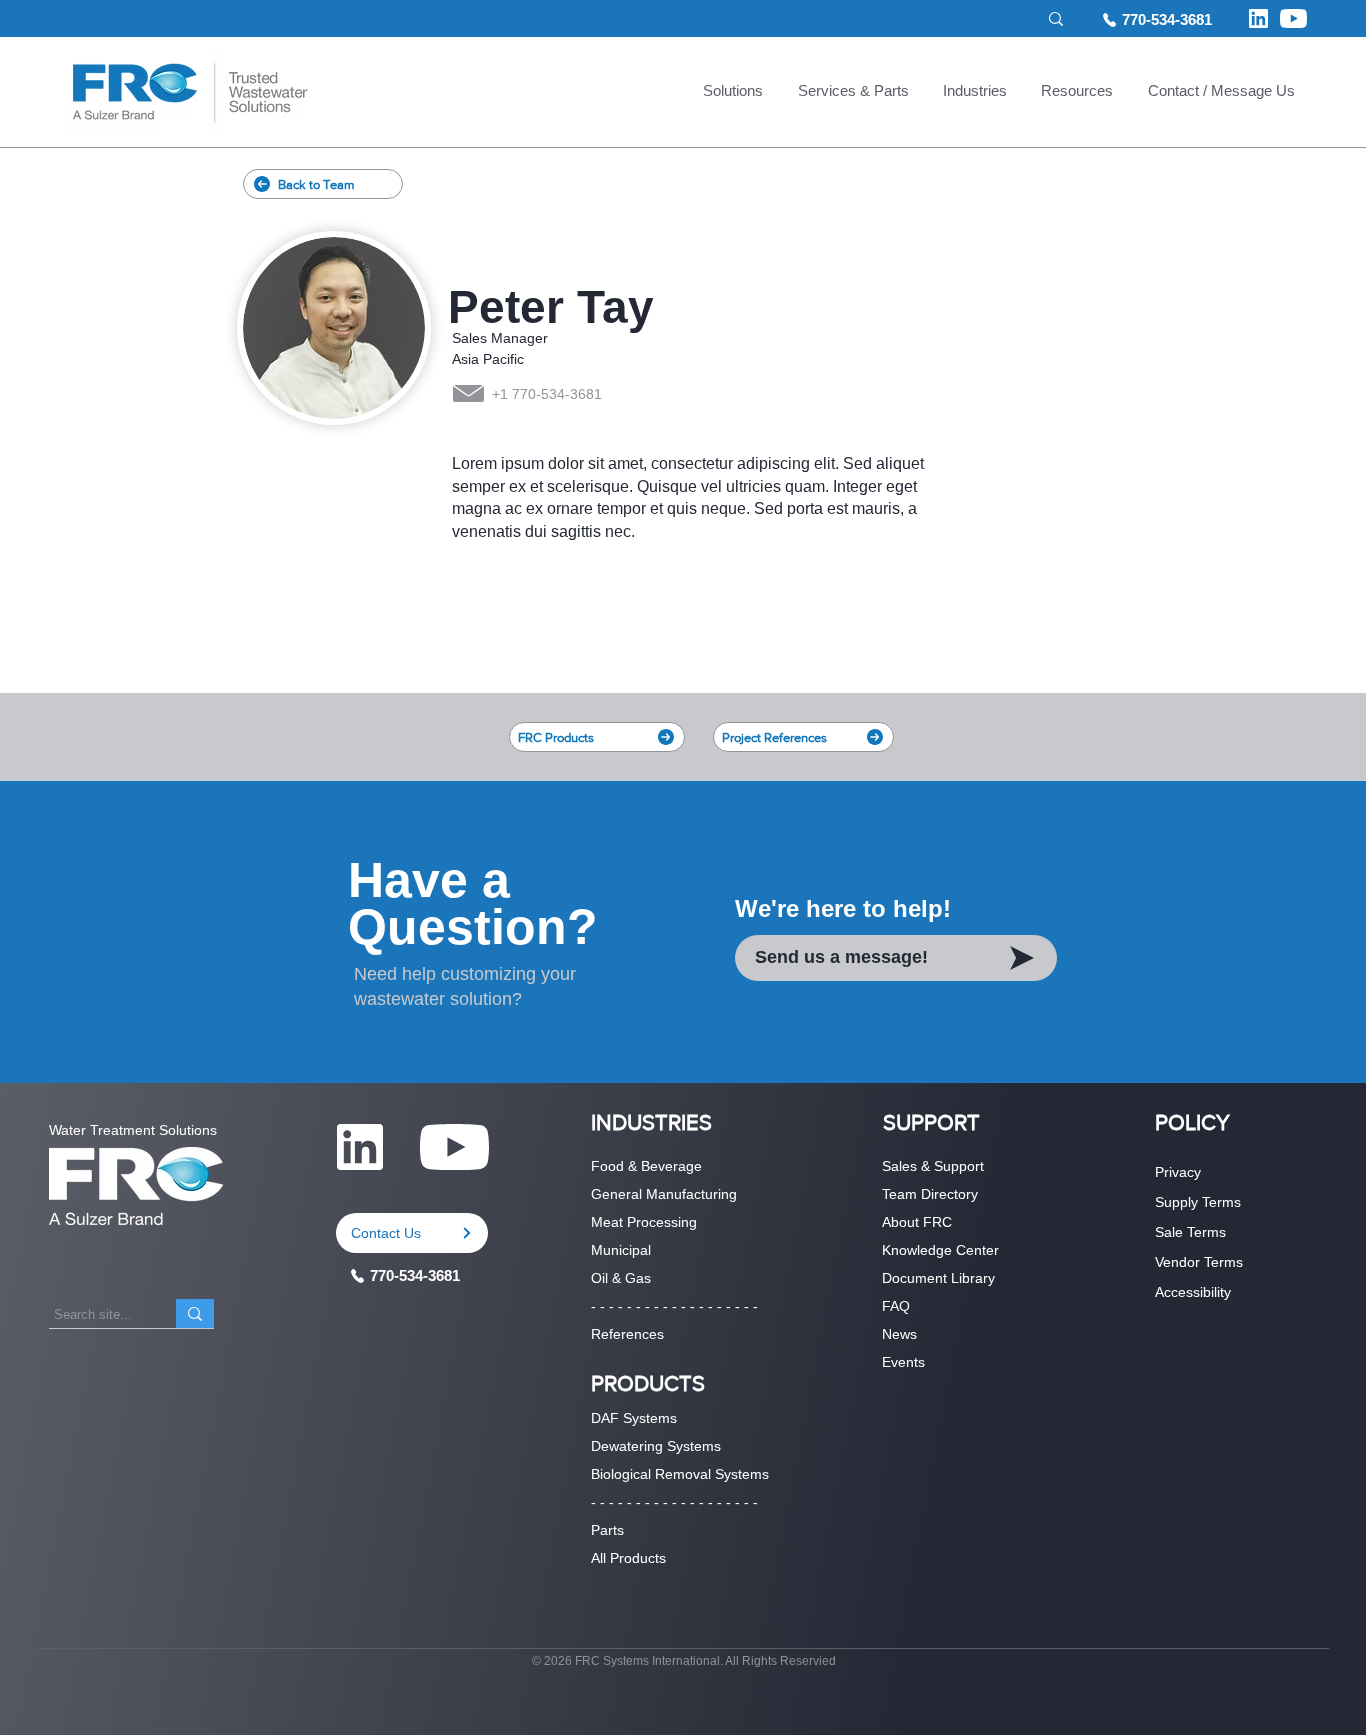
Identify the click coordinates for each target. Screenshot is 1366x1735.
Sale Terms (1190, 1232)
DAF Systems (634, 1418)
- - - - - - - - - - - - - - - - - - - (674, 1306)
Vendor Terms (1199, 1262)
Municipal (621, 1250)
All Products (628, 1558)
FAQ (896, 1306)
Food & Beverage (646, 1166)
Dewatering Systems (656, 1446)
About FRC (917, 1222)
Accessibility (1193, 1292)
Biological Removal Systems (680, 1474)
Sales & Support (933, 1166)
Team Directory (930, 1194)
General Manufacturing (664, 1194)
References (627, 1334)
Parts (607, 1530)
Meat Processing (644, 1222)
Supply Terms (1198, 1202)
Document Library (938, 1278)
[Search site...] (195, 1313)
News (899, 1334)
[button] (733, 93)
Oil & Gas (621, 1278)
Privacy (1178, 1172)
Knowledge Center (940, 1250)
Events (903, 1362)
